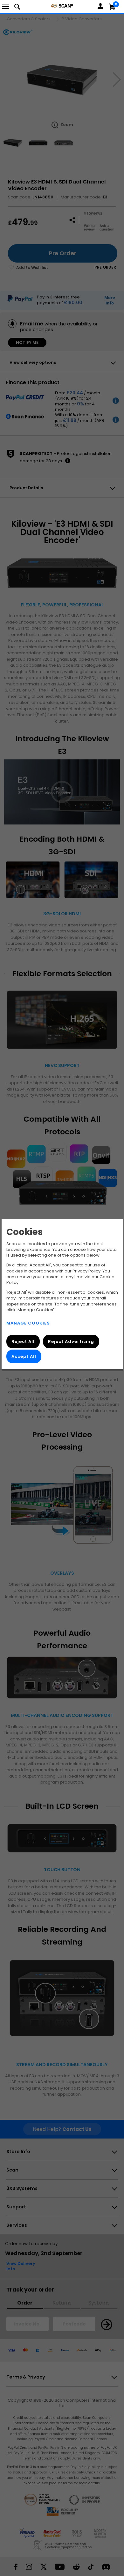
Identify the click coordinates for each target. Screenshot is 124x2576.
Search (17, 6)
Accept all (24, 1356)
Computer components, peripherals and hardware (62, 6)
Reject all (23, 1341)
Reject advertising (71, 1341)
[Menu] (6, 6)
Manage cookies (28, 1323)
